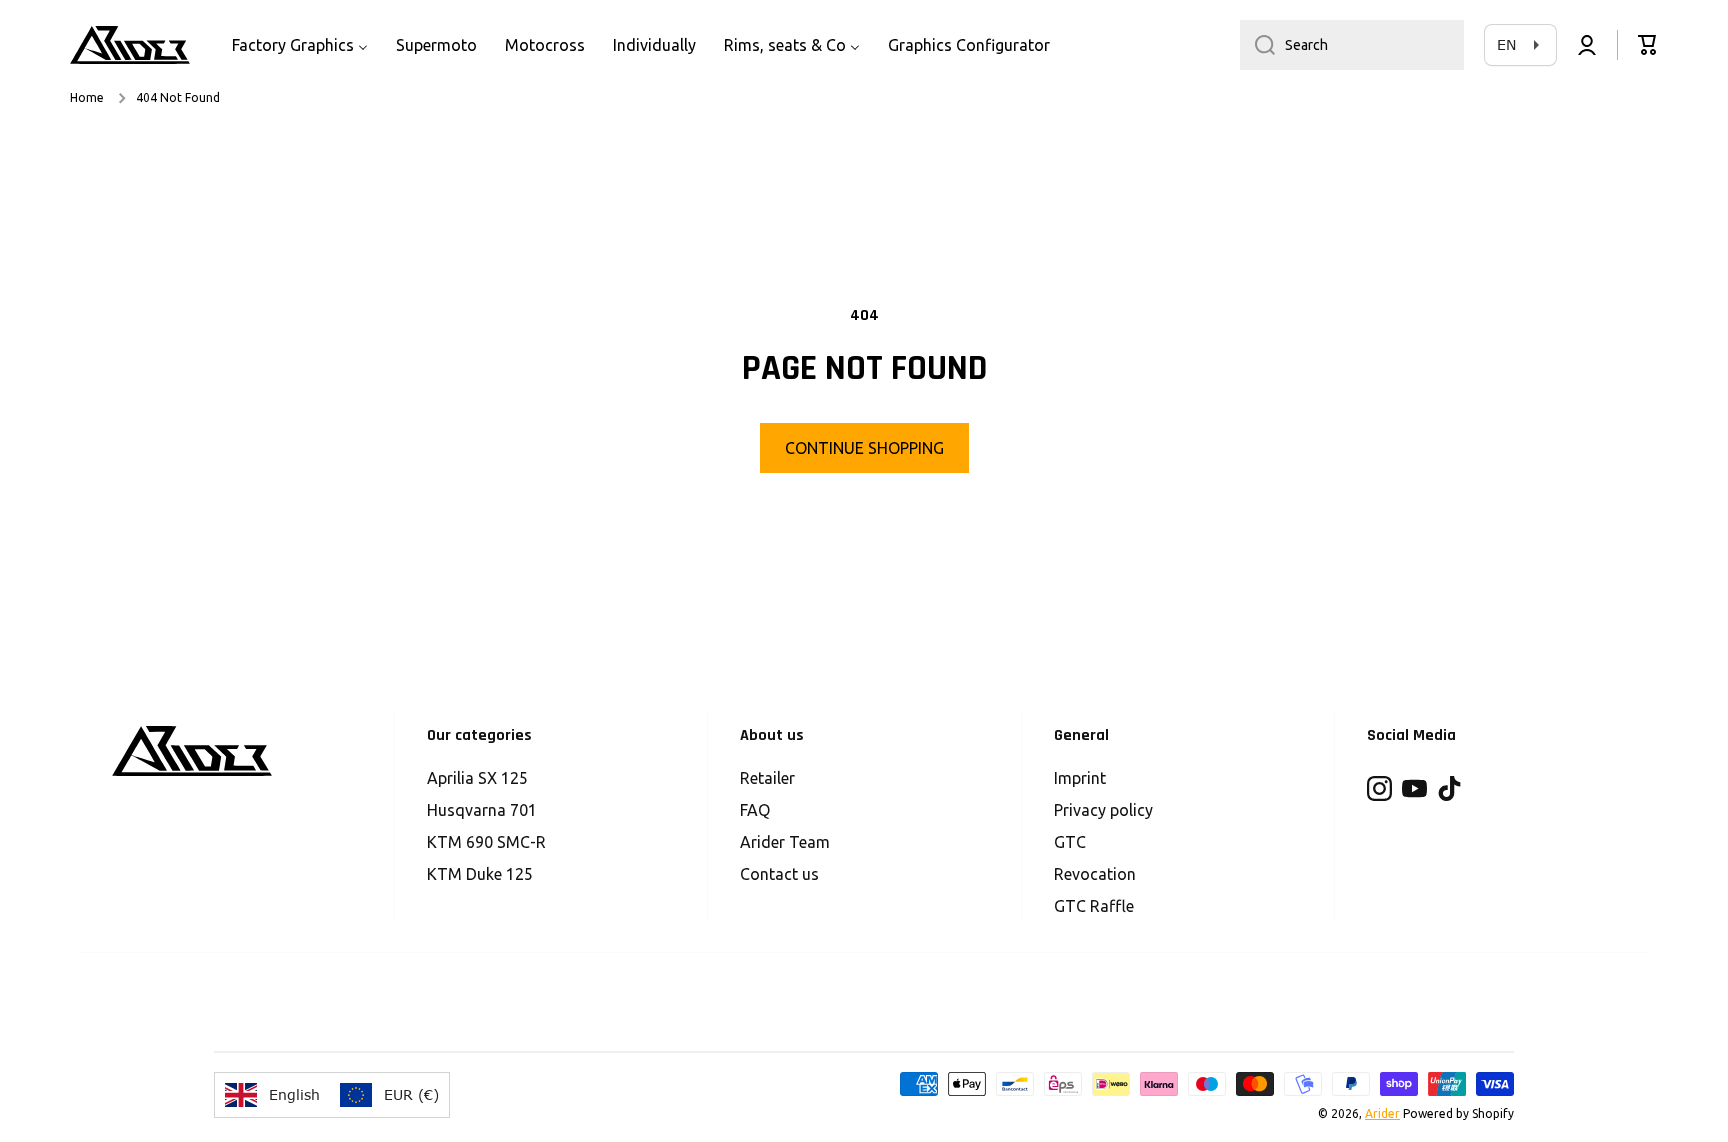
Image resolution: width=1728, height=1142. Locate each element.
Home (87, 97)
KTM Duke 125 (480, 874)
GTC (1070, 842)
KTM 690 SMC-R (486, 842)
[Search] (1257, 45)
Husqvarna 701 (482, 810)
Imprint (1080, 778)
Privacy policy (1103, 810)
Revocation (1095, 874)
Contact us (779, 874)
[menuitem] (300, 45)
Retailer (767, 778)
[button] (1648, 45)
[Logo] (130, 45)
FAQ (755, 810)
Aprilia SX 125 (477, 778)
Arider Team (785, 842)
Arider (1382, 1113)
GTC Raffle (1094, 906)
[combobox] (1352, 45)
